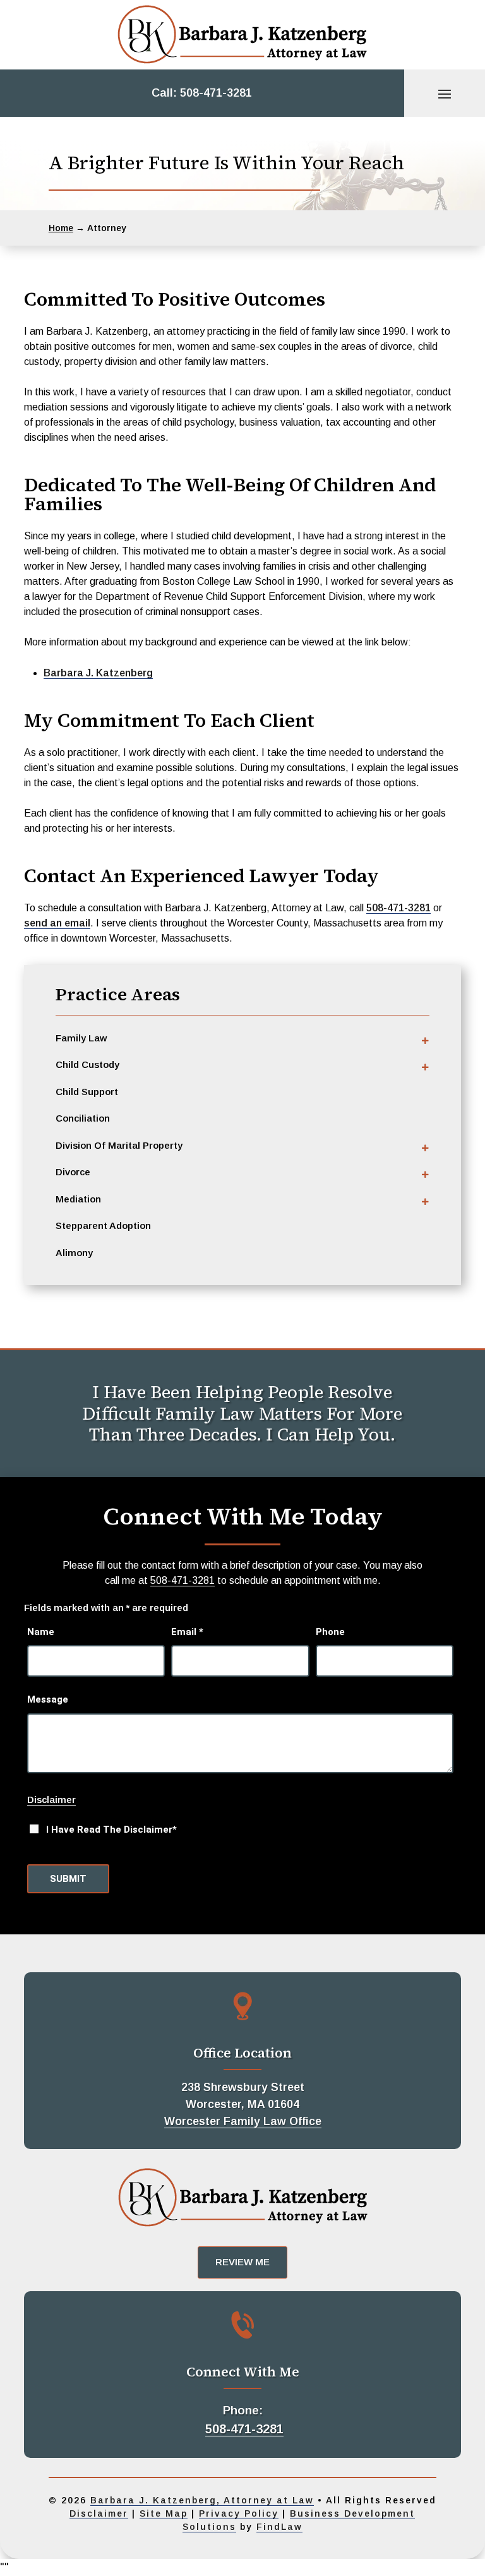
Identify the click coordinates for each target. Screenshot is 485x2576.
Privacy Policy (239, 2513)
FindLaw (279, 2527)
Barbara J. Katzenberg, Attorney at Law (202, 2500)
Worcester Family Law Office (243, 2121)
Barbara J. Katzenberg (98, 673)
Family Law (81, 1038)
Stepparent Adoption (103, 1225)
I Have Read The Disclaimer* (111, 1830)
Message (48, 1699)
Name (41, 1632)
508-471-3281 (216, 93)
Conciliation (83, 1118)
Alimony (74, 1253)
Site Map (164, 2513)
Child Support (87, 1092)
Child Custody (87, 1064)
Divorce (73, 1172)
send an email (57, 923)
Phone (330, 1632)
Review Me (242, 2262)
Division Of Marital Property (119, 1145)
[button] (445, 93)
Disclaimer (51, 1800)
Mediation (78, 1199)
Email (187, 1632)
